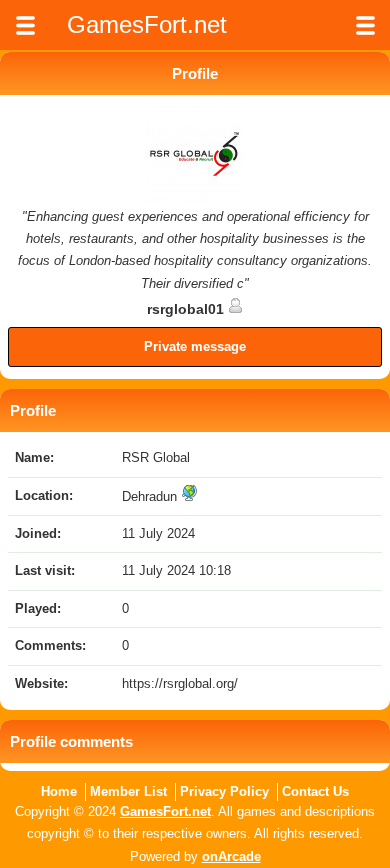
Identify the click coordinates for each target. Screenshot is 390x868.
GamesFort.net (165, 811)
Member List (128, 791)
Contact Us (315, 791)
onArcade (231, 856)
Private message (195, 346)
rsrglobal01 (187, 309)
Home (59, 791)
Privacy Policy (224, 791)
